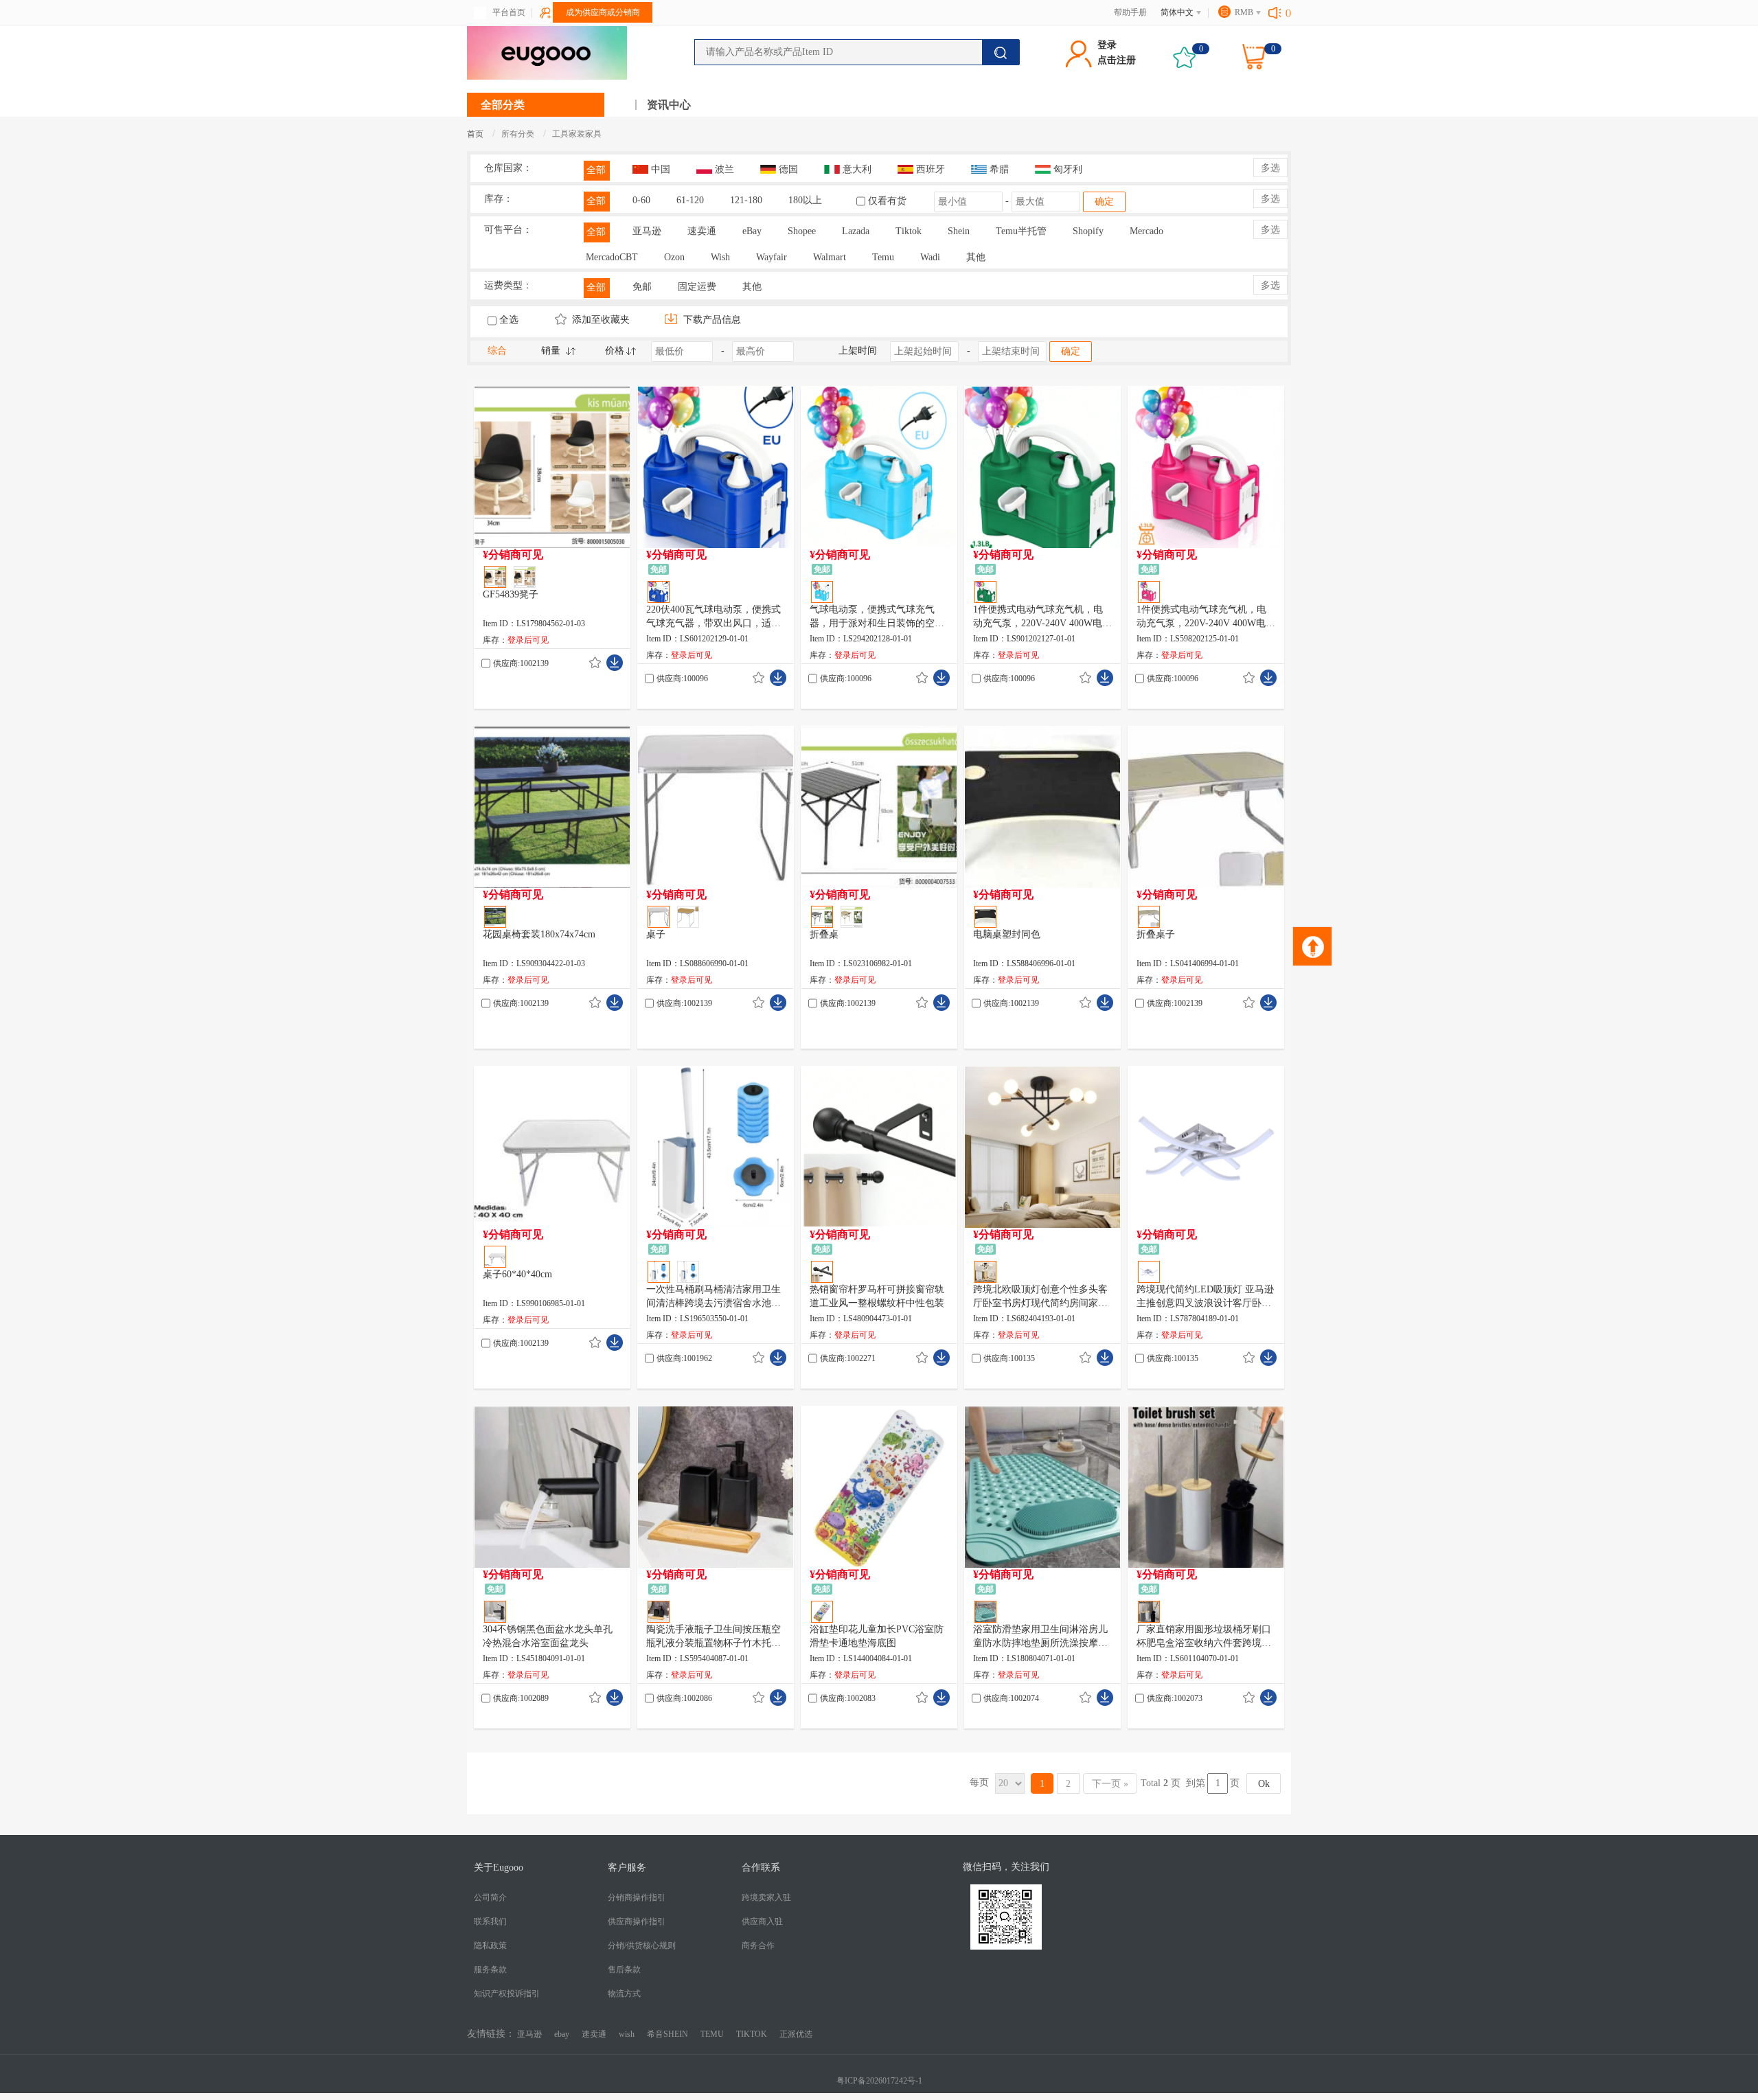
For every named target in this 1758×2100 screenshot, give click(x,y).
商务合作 (758, 1945)
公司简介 (490, 1897)
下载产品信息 (711, 320)
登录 (1107, 45)
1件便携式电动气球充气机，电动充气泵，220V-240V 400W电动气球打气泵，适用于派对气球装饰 (1042, 617)
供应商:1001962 (684, 1358)
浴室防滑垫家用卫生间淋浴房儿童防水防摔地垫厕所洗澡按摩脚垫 (1040, 1637)
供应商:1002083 (848, 1698)
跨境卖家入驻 (766, 1897)
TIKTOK (752, 2034)
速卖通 (594, 2034)
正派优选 (796, 2034)
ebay (562, 2034)
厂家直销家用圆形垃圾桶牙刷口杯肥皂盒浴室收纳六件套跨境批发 (1204, 1637)
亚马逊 (529, 2034)
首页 (475, 134)
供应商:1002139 (521, 663)
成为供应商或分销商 (603, 12)
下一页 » (1110, 1784)
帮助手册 (1130, 12)
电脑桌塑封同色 (1007, 934)
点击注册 (1117, 60)
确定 (1104, 202)
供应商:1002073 (1175, 1698)
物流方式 (624, 1994)
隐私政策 (490, 1945)
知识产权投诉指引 (507, 1994)
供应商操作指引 (637, 1921)
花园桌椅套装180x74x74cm (539, 934)
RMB (1244, 12)
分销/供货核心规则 (642, 1945)
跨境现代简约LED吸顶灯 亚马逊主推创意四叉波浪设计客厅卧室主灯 (1205, 1297)
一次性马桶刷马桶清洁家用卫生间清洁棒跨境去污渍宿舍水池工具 (714, 1297)
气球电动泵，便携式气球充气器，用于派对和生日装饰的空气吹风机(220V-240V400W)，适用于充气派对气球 (877, 617)
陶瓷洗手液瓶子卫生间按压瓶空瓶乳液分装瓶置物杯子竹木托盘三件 (714, 1637)
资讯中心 (669, 105)
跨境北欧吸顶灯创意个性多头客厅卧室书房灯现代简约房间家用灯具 (1040, 1297)
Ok (1264, 1784)
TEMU (712, 2034)
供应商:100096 (682, 678)
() (1288, 12)
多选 (1270, 168)
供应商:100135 (1009, 1358)
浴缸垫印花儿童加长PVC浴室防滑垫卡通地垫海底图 (877, 1636)
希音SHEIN (667, 2034)
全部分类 (503, 105)
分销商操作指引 (637, 1897)
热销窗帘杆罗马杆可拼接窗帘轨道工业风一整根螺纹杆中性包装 (877, 1296)
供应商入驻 (762, 1921)
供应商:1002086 (684, 1698)
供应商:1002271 (848, 1358)
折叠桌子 (1156, 934)
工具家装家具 (577, 134)
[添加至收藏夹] (595, 663)
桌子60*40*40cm (517, 1274)
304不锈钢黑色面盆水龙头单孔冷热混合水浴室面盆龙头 (548, 1636)
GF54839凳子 (511, 594)
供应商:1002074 (1011, 1698)
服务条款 (490, 1970)
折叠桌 (824, 934)
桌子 (656, 934)
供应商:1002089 (521, 1698)
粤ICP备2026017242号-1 (879, 2081)
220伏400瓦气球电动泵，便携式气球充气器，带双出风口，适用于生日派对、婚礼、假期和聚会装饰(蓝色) (714, 617)
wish (627, 2034)
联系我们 (490, 1921)
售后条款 (624, 1970)
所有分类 (518, 134)
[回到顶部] (1312, 946)
